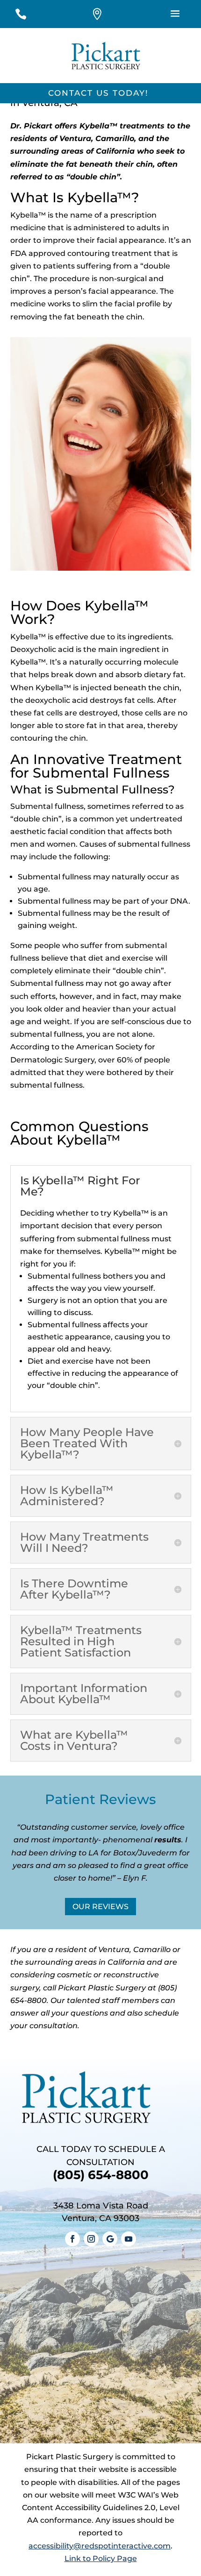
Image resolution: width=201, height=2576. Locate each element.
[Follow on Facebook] (72, 2239)
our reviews (100, 1907)
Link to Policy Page (101, 2558)
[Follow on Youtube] (129, 2239)
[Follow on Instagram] (91, 2239)
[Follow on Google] (110, 2239)
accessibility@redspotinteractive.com (100, 2546)
